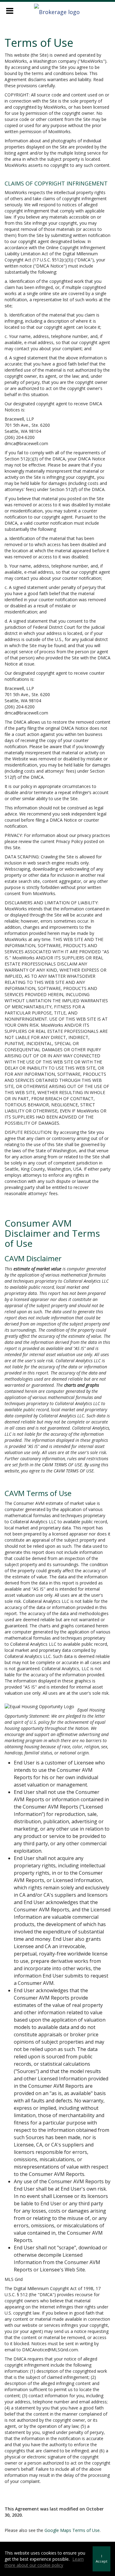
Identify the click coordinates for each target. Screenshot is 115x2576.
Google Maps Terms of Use (72, 2530)
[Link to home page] (58, 10)
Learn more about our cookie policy (44, 2562)
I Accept (102, 2559)
